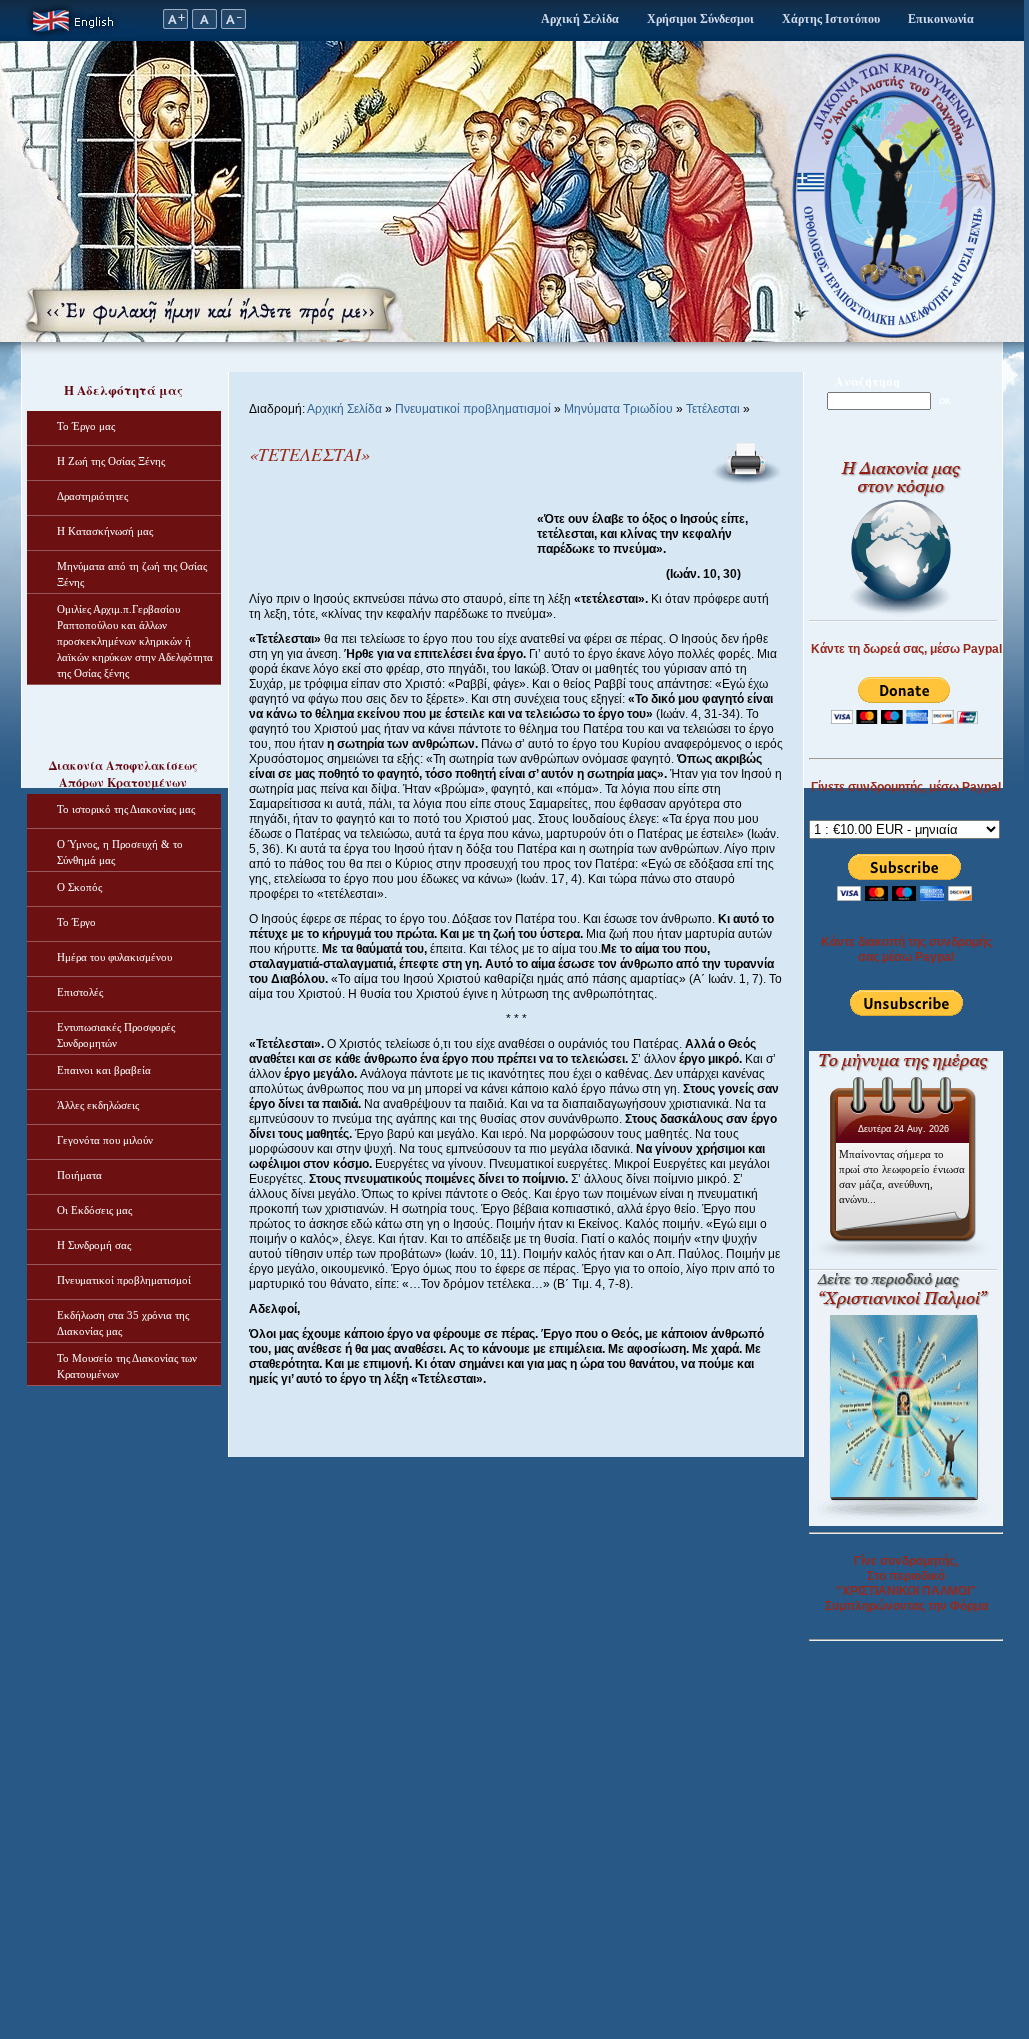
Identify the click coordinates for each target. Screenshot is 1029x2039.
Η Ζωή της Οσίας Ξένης (111, 461)
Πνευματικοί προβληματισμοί (124, 1280)
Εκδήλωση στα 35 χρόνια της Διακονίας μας (123, 1323)
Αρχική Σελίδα (580, 19)
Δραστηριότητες (92, 496)
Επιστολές (80, 992)
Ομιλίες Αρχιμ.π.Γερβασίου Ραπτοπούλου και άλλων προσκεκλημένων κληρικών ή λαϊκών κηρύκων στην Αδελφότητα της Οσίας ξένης (135, 641)
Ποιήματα (79, 1175)
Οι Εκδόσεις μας (94, 1210)
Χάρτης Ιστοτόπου (831, 19)
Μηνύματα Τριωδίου (618, 409)
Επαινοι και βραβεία (104, 1070)
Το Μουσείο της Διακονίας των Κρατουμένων (127, 1366)
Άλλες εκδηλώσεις (98, 1105)
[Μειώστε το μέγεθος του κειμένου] (234, 25)
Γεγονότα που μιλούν (105, 1140)
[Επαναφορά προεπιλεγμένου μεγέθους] (204, 25)
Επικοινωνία (941, 19)
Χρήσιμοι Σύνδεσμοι (700, 19)
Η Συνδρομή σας (94, 1245)
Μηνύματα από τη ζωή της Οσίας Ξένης (132, 574)
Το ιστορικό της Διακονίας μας (126, 809)
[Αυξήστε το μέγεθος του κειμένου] (175, 25)
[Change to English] (77, 37)
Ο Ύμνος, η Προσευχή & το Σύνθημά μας (120, 852)
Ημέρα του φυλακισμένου (114, 957)
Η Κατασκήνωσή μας (105, 531)
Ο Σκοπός (79, 887)
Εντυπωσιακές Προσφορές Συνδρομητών (116, 1035)
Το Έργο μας (86, 426)
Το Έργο (76, 922)
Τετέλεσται (713, 409)
